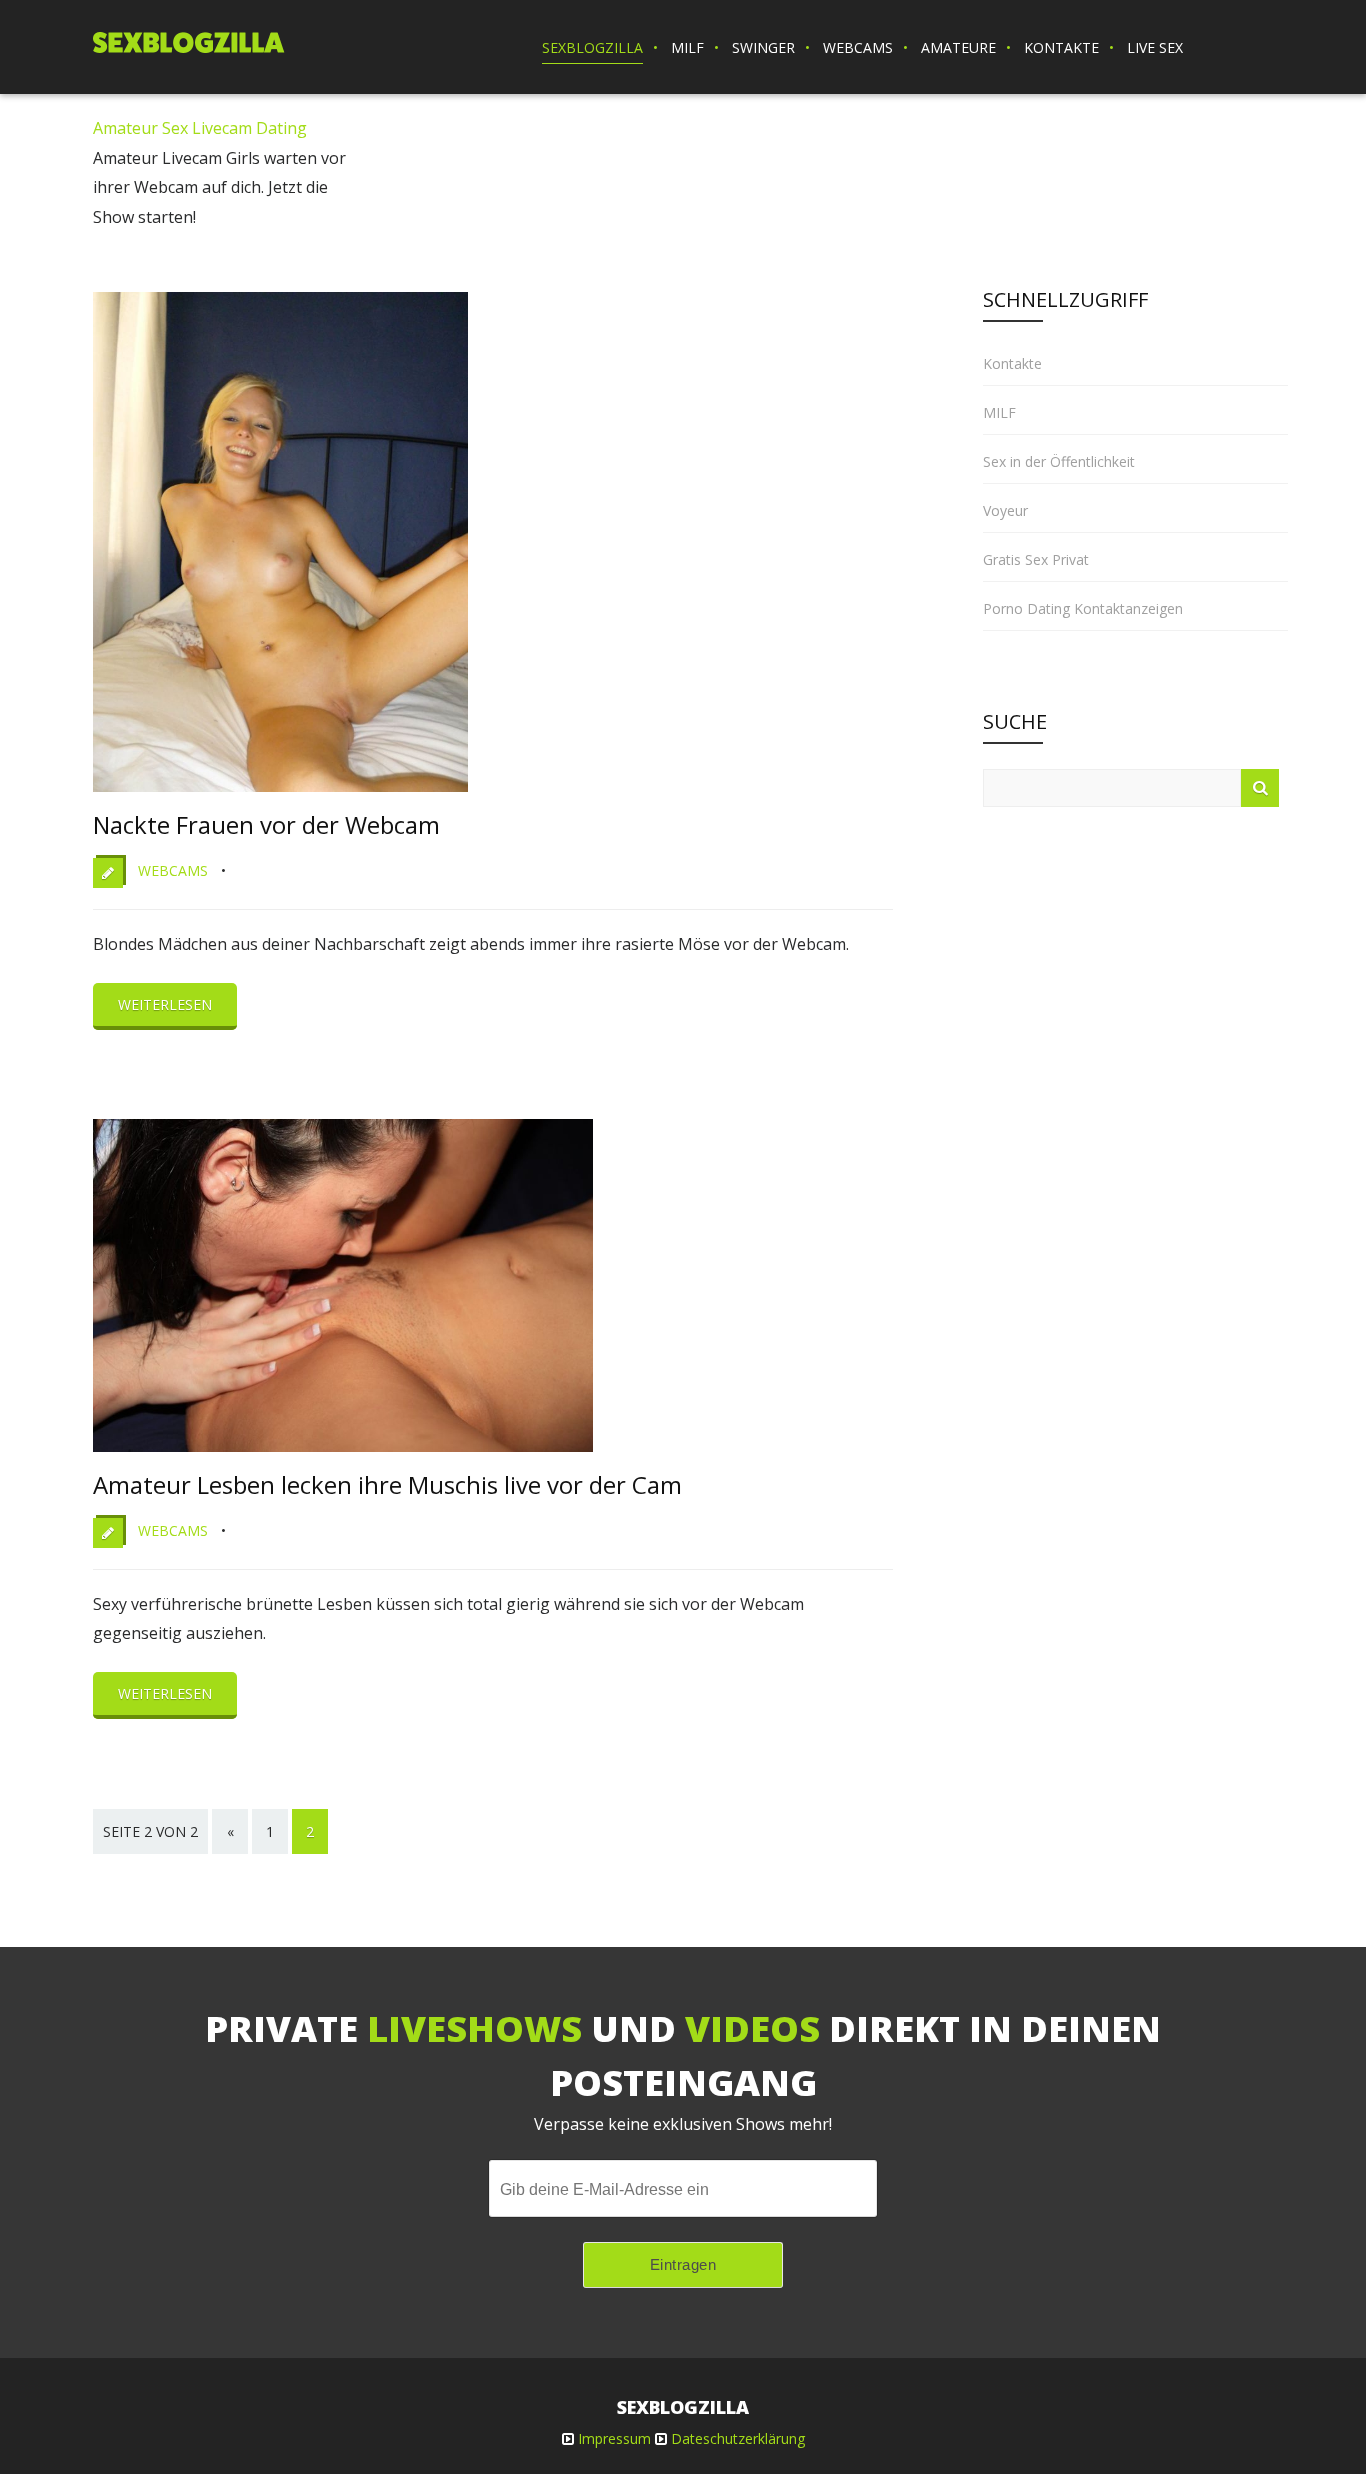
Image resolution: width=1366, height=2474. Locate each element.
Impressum (614, 2438)
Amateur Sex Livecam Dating (200, 128)
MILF (687, 47)
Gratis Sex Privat (1036, 559)
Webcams (858, 47)
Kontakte (1061, 47)
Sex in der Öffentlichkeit (1059, 461)
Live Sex (1155, 47)
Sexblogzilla (592, 47)
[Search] (1260, 788)
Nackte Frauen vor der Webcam (266, 824)
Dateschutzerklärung (738, 2438)
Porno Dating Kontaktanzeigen (1083, 608)
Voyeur (1005, 510)
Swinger (763, 47)
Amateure (958, 47)
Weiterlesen (165, 1004)
